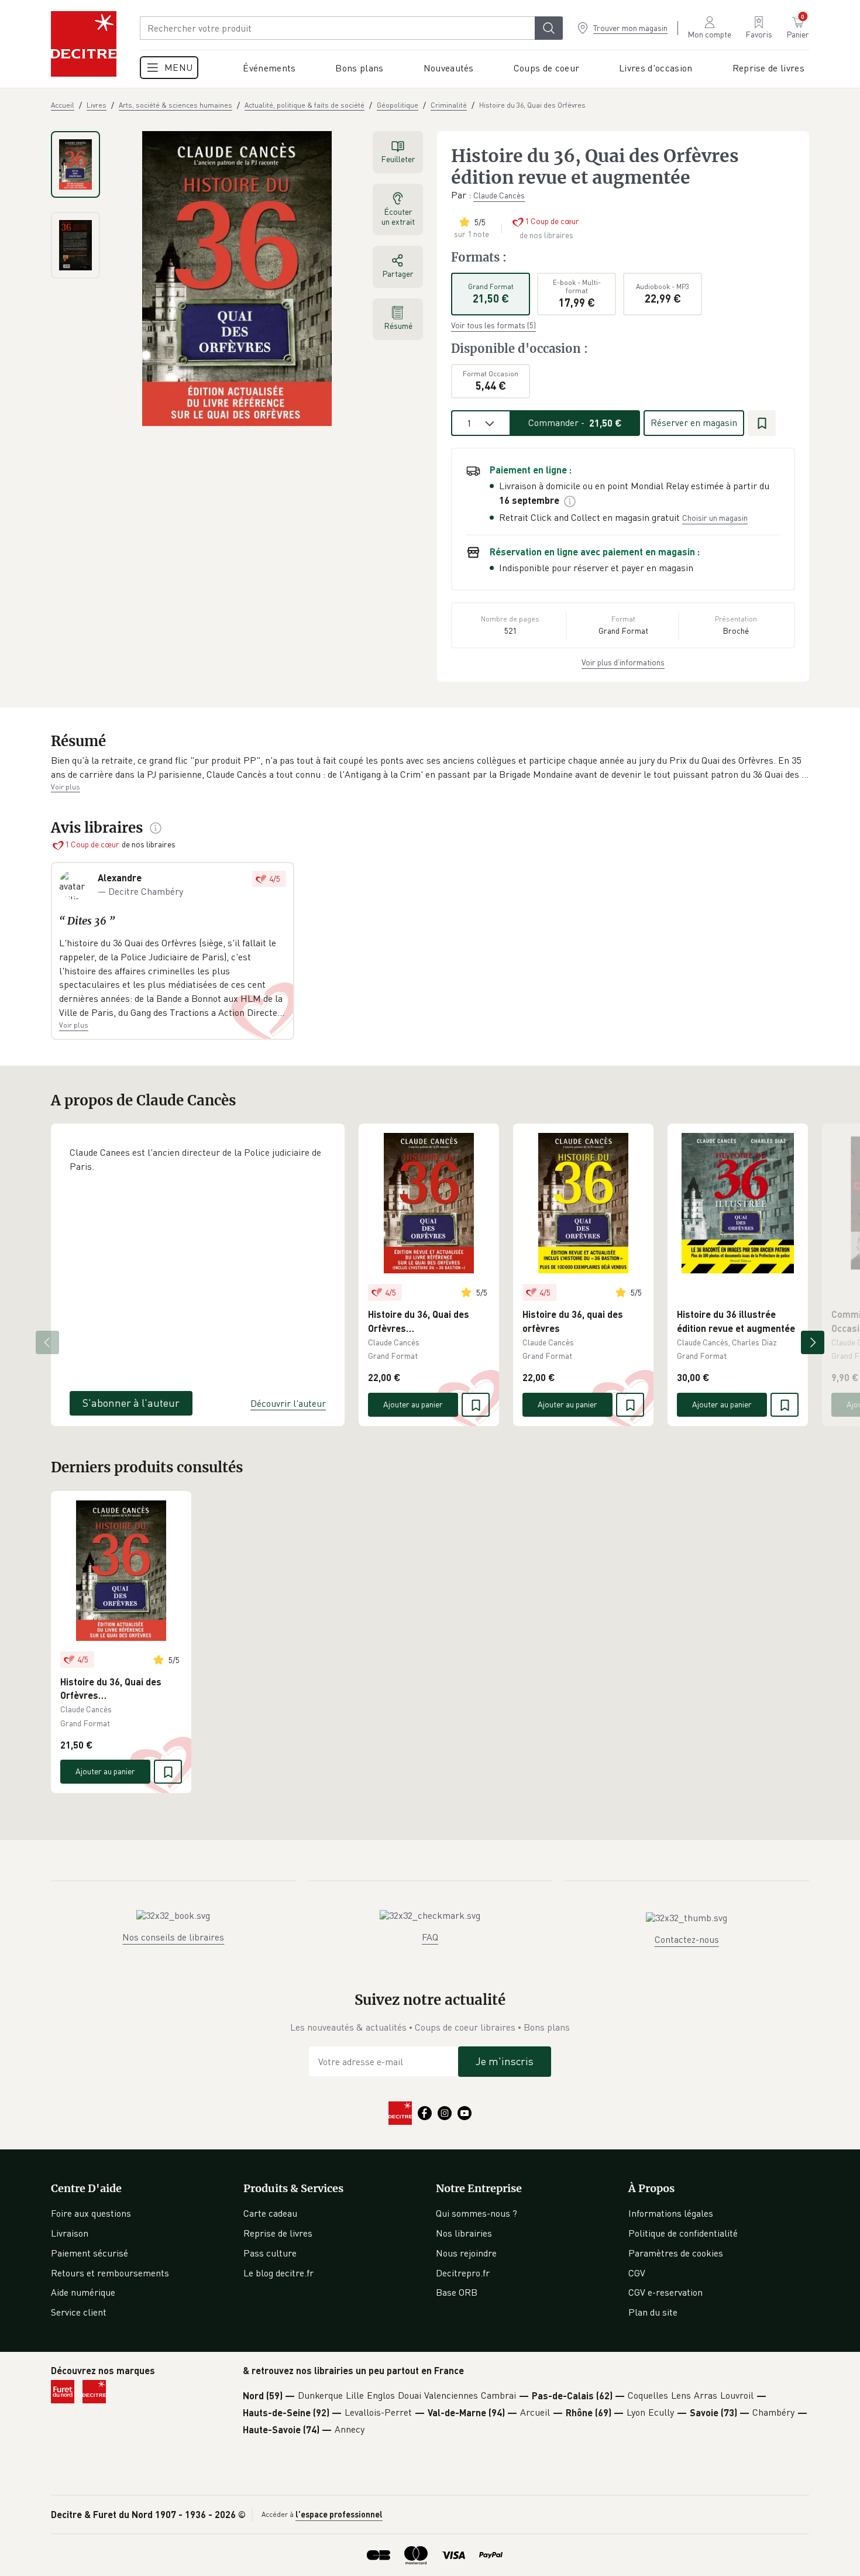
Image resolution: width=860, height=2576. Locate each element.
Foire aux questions (91, 2213)
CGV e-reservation (665, 2292)
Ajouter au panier (413, 1404)
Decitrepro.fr (463, 2273)
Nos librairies (464, 2233)
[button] (430, 767)
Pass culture (270, 2253)
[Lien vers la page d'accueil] (84, 44)
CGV (637, 2273)
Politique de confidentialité (683, 2233)
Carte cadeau (270, 2213)
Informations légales (671, 2213)
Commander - (575, 423)
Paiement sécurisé (90, 2253)
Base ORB (457, 2292)
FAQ (430, 1937)
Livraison (70, 2233)
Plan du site (653, 2312)
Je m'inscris (505, 2061)
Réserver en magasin (694, 423)
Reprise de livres (278, 2233)
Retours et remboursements (110, 2273)
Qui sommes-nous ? (477, 2213)
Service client (79, 2312)
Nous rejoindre (466, 2253)
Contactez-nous (687, 1939)
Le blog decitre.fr (278, 2273)
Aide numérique (83, 2292)
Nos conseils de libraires (173, 1937)
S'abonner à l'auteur (131, 1403)
